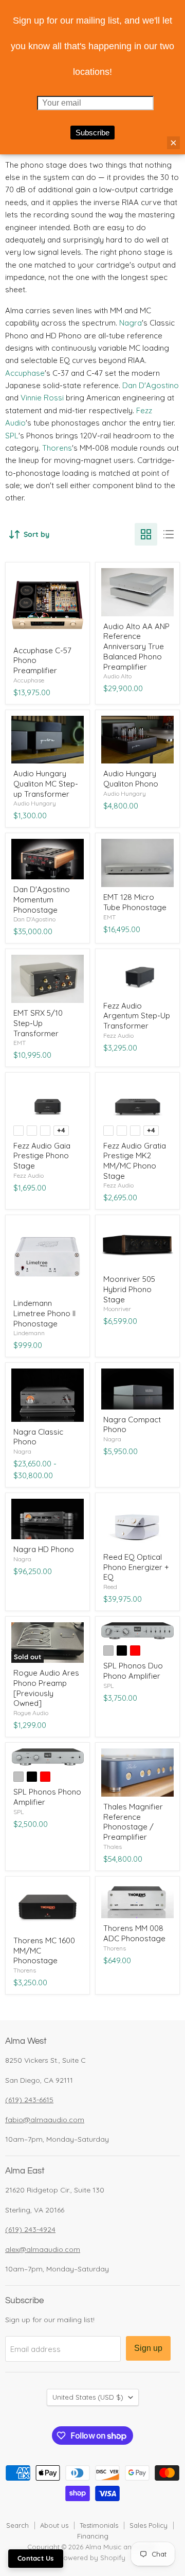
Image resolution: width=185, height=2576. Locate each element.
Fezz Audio (118, 1035)
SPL (12, 436)
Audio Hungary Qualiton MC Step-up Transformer (46, 783)
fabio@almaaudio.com (45, 2120)
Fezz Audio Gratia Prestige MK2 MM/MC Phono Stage (135, 1161)
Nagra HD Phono (44, 1549)
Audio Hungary (35, 803)
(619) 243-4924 (30, 2229)
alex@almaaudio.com (43, 2249)
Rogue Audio (31, 1713)
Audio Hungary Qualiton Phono (131, 779)
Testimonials (99, 2525)
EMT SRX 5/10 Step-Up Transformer (38, 1023)
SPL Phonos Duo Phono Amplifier (133, 1671)
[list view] (169, 534)
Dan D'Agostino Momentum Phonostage (42, 899)
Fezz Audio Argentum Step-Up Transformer (137, 1016)
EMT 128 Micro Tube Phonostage (135, 902)
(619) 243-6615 (29, 2100)
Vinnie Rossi (42, 398)
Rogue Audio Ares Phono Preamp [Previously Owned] (46, 1688)
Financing (93, 2536)
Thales (113, 1847)
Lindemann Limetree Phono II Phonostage (44, 1313)
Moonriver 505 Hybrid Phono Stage (129, 1289)
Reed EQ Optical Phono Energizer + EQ (136, 1567)
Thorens (57, 448)
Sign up (148, 2348)
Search (17, 2525)
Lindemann (29, 1333)
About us (54, 2525)
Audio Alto (117, 676)
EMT (109, 917)
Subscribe (92, 133)
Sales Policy (149, 2525)
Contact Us (36, 2558)
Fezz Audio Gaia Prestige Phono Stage (42, 1156)
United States (88, 2397)
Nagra (131, 323)
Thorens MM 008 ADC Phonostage (134, 1933)
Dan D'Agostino (151, 385)
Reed (110, 1587)
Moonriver (117, 1309)
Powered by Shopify (92, 2558)
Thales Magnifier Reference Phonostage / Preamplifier (133, 1822)
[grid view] (146, 534)
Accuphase (25, 373)
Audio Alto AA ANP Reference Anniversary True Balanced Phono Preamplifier (136, 647)
